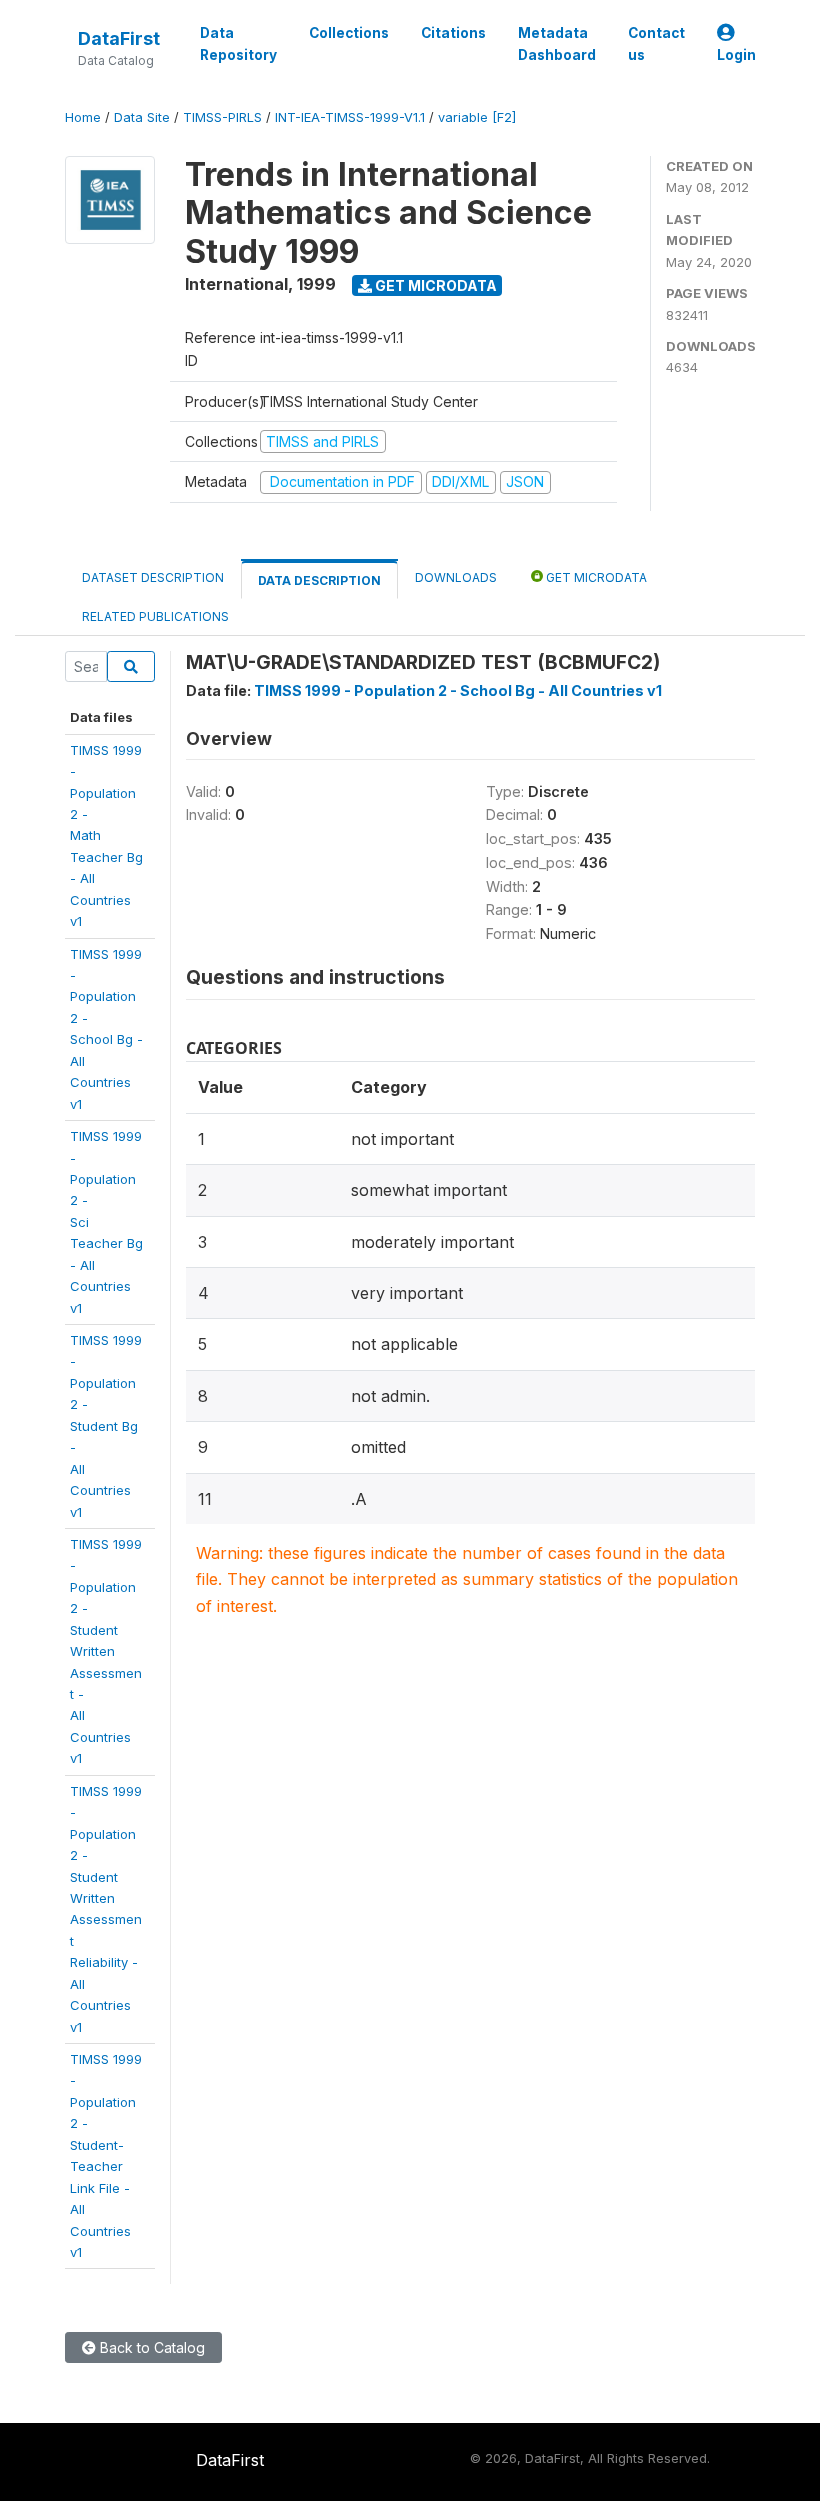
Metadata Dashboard (557, 44)
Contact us (656, 44)
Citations (453, 33)
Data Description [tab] (319, 580)
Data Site (142, 117)
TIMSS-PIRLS (222, 117)
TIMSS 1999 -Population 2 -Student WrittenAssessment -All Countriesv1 (106, 1651)
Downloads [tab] (456, 577)
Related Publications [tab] (155, 616)
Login (736, 55)
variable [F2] (477, 117)
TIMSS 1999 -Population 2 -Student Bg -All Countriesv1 (106, 1426)
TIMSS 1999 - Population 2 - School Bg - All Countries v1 (458, 690)
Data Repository (238, 44)
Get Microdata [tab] (595, 577)
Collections (349, 33)
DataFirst (119, 38)
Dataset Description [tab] (153, 577)
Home (83, 117)
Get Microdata (434, 285)
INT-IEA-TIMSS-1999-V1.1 (350, 117)
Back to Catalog (150, 2347)
